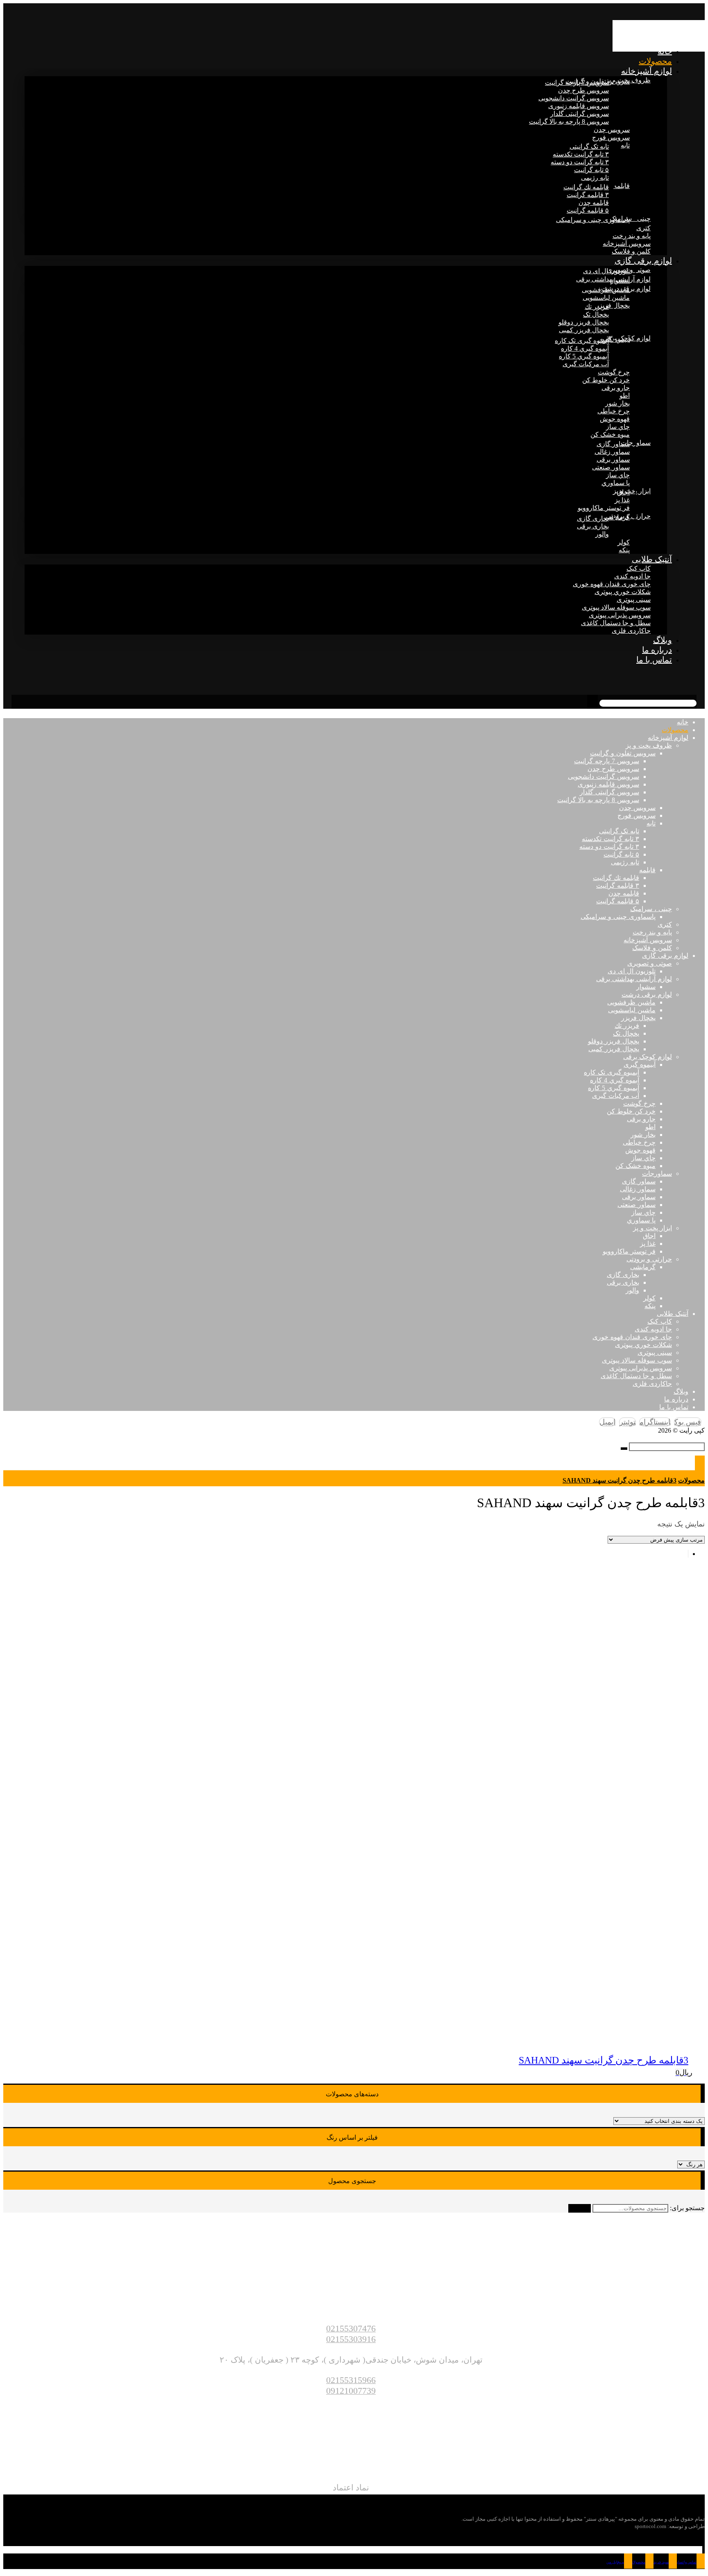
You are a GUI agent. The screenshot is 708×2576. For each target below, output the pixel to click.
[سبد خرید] (699, 679)
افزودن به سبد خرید (29, 2532)
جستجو (580, 2208)
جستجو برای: (687, 2208)
